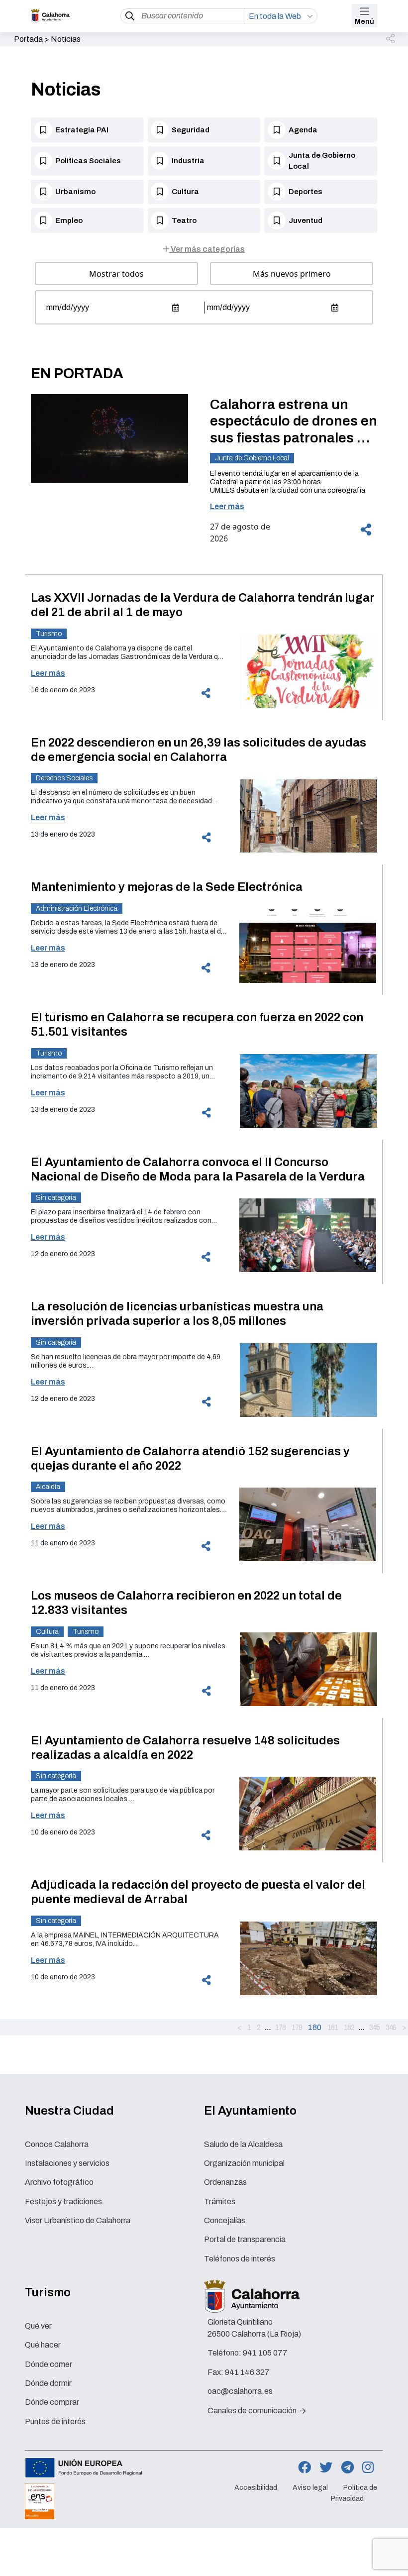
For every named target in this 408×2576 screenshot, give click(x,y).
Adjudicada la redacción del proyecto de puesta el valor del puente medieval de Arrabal (198, 1892)
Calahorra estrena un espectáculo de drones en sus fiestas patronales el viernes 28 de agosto (294, 422)
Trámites (220, 2201)
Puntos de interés (55, 2421)
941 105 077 (265, 2353)
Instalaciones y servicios (67, 2163)
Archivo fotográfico (59, 2182)
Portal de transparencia (245, 2239)
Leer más (227, 506)
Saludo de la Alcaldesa (243, 2144)
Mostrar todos (116, 274)
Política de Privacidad (354, 2493)
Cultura (47, 1632)
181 (333, 2027)
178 (280, 2027)
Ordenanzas (225, 2182)
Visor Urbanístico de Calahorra (78, 2220)
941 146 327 (247, 2372)
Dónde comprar (52, 2402)
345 (374, 2027)
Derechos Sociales (64, 778)
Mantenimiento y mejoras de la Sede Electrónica (167, 887)
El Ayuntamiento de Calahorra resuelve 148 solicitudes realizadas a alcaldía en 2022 (185, 1748)
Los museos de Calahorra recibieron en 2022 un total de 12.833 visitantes (186, 1603)
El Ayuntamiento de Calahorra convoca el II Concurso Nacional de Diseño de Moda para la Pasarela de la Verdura (198, 1169)
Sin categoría (56, 1198)
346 (391, 2027)
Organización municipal (244, 2163)
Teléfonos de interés (240, 2259)
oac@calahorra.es (240, 2391)
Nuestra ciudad (69, 2111)
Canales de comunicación (253, 2411)
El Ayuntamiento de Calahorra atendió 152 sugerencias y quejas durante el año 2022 (190, 1458)
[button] (391, 39)
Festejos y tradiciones (63, 2201)
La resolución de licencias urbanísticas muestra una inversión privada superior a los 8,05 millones (177, 1314)
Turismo (49, 634)
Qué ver (38, 2326)
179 (297, 2027)
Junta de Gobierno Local (252, 458)
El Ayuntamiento (250, 2111)
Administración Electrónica (77, 909)
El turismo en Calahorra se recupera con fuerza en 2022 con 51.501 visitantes (197, 1024)
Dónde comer (49, 2364)
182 (349, 2027)
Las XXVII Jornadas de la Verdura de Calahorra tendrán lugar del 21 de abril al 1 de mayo (203, 605)
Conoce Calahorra (57, 2144)
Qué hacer (43, 2345)
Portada (28, 39)
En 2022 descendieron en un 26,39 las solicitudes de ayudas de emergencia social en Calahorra (199, 750)
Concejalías (225, 2220)
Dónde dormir (48, 2383)
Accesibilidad (256, 2488)
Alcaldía (48, 1487)
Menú (364, 22)
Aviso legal (310, 2488)
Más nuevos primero (292, 274)
